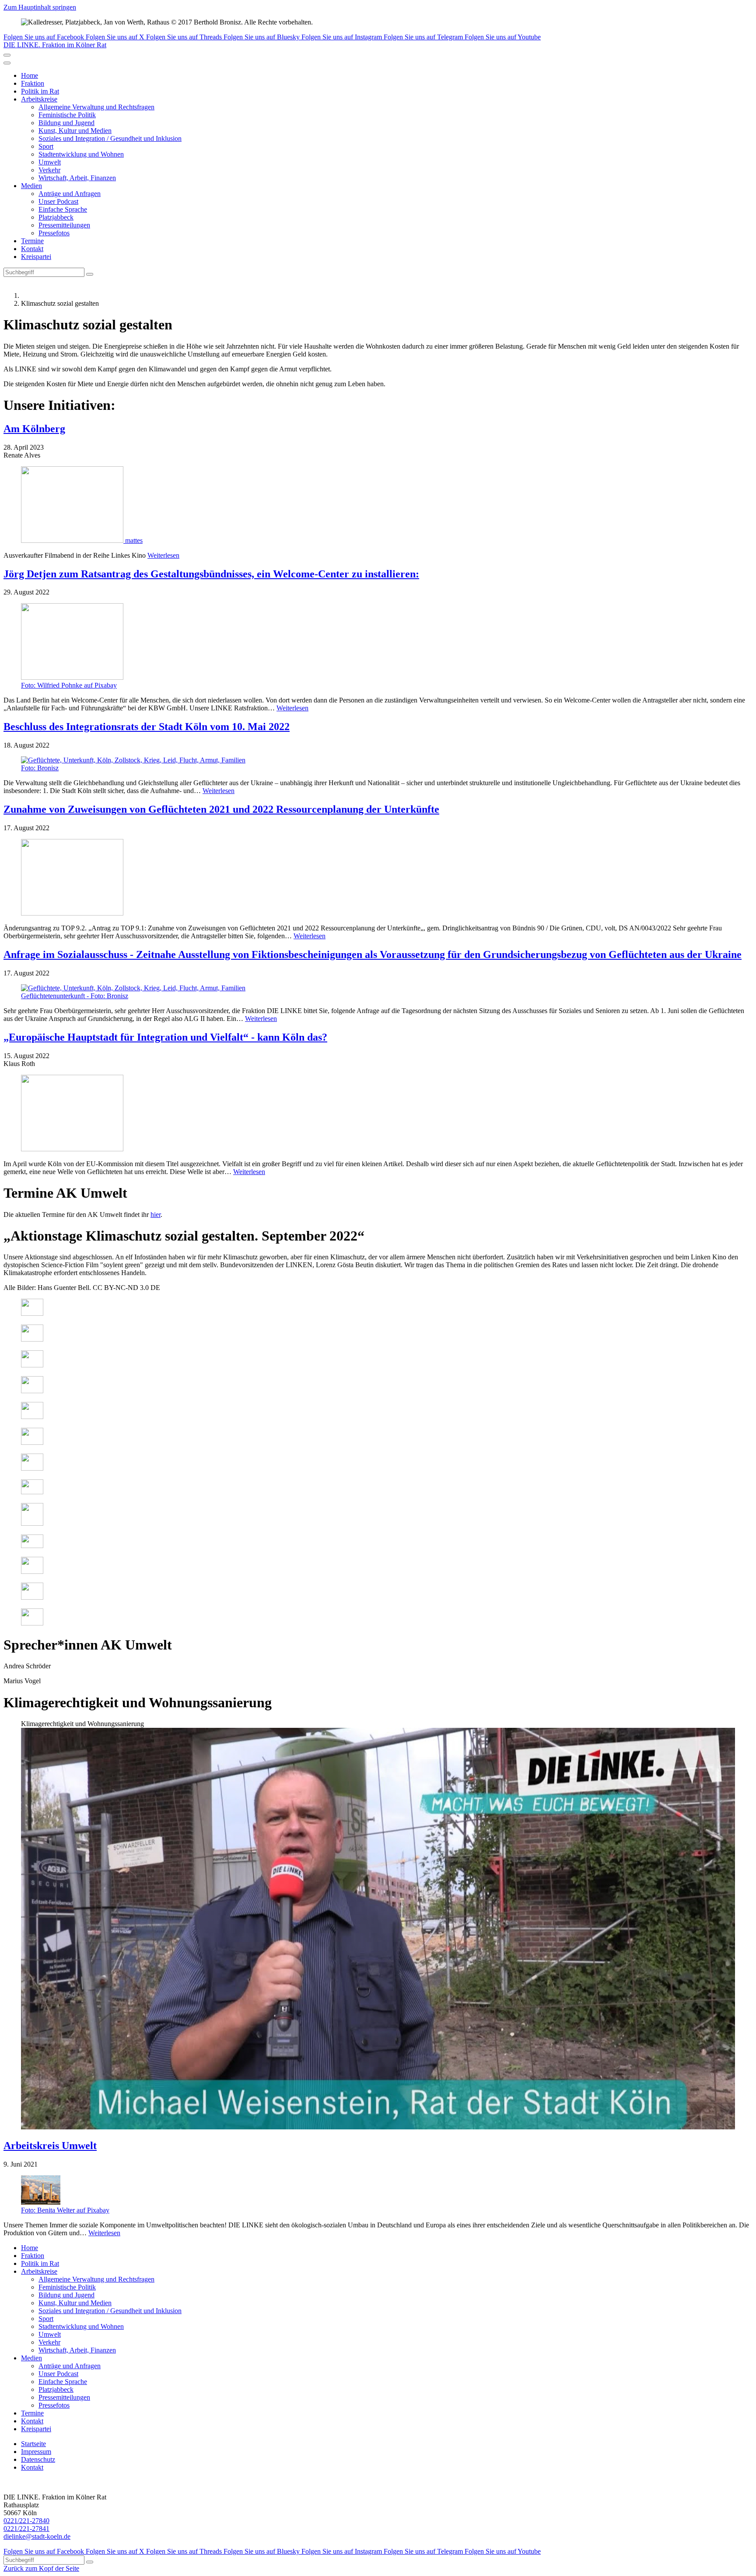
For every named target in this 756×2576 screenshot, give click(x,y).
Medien (31, 186)
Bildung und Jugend (66, 123)
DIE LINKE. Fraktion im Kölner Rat (55, 45)
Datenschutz (38, 2459)
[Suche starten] (90, 274)
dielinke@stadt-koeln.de (37, 2536)
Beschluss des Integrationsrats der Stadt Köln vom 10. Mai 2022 (147, 727)
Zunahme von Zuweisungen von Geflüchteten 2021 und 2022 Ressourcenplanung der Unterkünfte (221, 809)
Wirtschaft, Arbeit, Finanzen (77, 178)
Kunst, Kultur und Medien (75, 131)
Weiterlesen (163, 555)
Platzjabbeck (56, 217)
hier (156, 1215)
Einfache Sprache (63, 209)
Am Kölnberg (34, 429)
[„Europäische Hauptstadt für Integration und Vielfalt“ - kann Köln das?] (378, 1114)
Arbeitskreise (39, 99)
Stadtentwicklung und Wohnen (81, 154)
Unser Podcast (58, 201)
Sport (46, 146)
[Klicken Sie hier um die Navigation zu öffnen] (7, 63)
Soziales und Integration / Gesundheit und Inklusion (110, 138)
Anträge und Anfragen (70, 194)
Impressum (36, 2452)
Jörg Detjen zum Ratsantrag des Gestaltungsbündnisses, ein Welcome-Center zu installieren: (211, 574)
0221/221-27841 (26, 2529)
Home (30, 75)
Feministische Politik (67, 115)
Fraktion (33, 83)
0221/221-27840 (26, 2521)
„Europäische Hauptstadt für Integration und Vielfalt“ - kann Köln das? (165, 1037)
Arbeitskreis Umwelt (50, 2146)
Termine (32, 241)
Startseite (33, 2444)
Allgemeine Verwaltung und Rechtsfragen (96, 107)
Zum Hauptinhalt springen (40, 7)
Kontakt (32, 249)
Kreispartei (36, 257)
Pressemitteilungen (64, 225)
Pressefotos (54, 233)
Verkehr (49, 170)
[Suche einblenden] (7, 55)
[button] (378, 1926)
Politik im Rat (40, 91)
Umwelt (50, 162)
